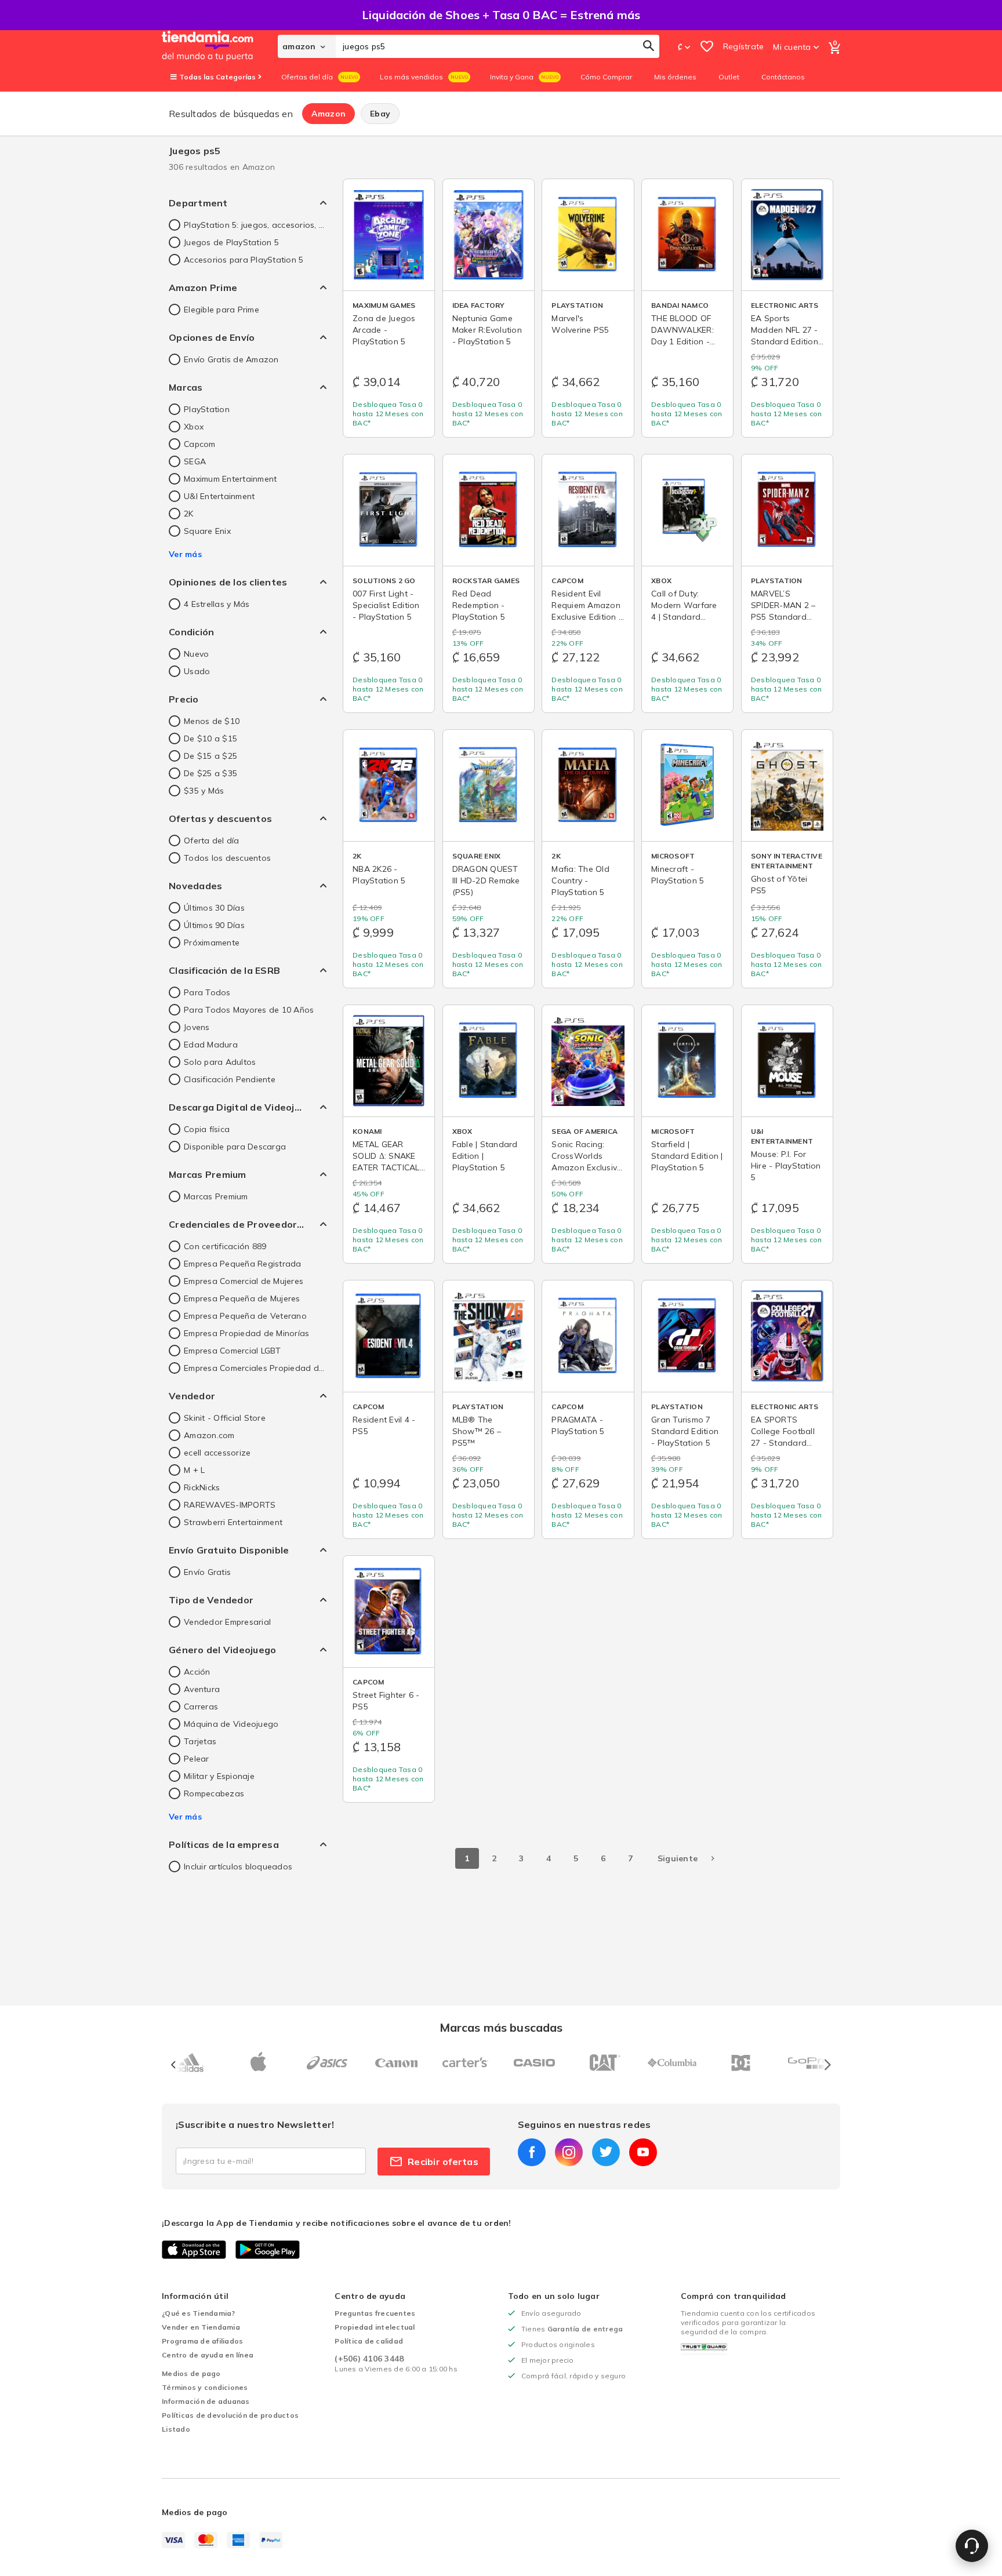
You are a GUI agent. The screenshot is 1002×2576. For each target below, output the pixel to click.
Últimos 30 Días (214, 908)
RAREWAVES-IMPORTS (230, 1505)
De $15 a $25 (210, 756)
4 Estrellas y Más (217, 604)
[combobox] (498, 46)
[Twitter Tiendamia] (606, 2152)
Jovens (197, 1027)
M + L (194, 1470)
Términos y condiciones (205, 2387)
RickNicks (202, 1487)
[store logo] (220, 46)
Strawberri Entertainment (233, 1522)
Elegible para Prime (222, 310)
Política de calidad (369, 2341)
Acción (197, 1672)
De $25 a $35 (210, 773)
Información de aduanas (206, 2401)
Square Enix (207, 531)
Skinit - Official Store (225, 1418)
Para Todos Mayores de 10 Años (249, 1010)
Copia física (207, 1129)
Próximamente (212, 943)
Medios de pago (191, 2373)
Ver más (185, 554)
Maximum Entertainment (230, 479)
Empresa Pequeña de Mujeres (242, 1298)
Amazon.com (209, 1435)
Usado (197, 671)
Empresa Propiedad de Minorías (246, 1333)
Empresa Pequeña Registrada (243, 1264)
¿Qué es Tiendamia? (199, 2313)
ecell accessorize (217, 1453)
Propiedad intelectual (375, 2327)
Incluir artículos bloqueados (238, 1866)
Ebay (380, 114)
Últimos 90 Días (214, 925)
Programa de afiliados (202, 2341)
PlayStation (207, 409)
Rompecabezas (214, 1793)
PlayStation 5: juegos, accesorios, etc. (255, 225)
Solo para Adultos (220, 1062)
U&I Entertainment (219, 496)
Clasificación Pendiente (230, 1079)
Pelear (197, 1759)
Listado (176, 2429)
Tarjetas (200, 1741)
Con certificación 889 (225, 1246)
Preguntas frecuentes (375, 2313)
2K (189, 514)
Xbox (194, 427)
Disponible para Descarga (235, 1147)
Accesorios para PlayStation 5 (244, 260)
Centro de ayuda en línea (208, 2355)
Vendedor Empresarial (227, 1622)
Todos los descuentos (227, 858)
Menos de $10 (212, 721)
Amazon (329, 114)
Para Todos (207, 992)
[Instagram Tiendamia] (569, 2152)
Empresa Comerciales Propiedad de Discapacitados (255, 1368)
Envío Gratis (207, 1572)
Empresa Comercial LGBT (233, 1351)
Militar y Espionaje (219, 1776)
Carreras (201, 1707)
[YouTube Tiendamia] (643, 2152)
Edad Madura (211, 1045)
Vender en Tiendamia (201, 2327)
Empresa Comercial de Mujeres (244, 1281)
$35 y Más (204, 791)
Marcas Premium (216, 1196)
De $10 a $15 (210, 738)
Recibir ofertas (443, 2162)
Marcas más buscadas (501, 2027)
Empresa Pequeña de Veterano (245, 1316)
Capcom (200, 444)
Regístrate (744, 46)
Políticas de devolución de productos (230, 2415)
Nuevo (196, 654)
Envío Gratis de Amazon (231, 359)
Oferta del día (212, 841)
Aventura (202, 1689)
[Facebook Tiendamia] (532, 2152)
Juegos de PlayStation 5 (231, 242)
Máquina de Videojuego (231, 1724)
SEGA (195, 461)
